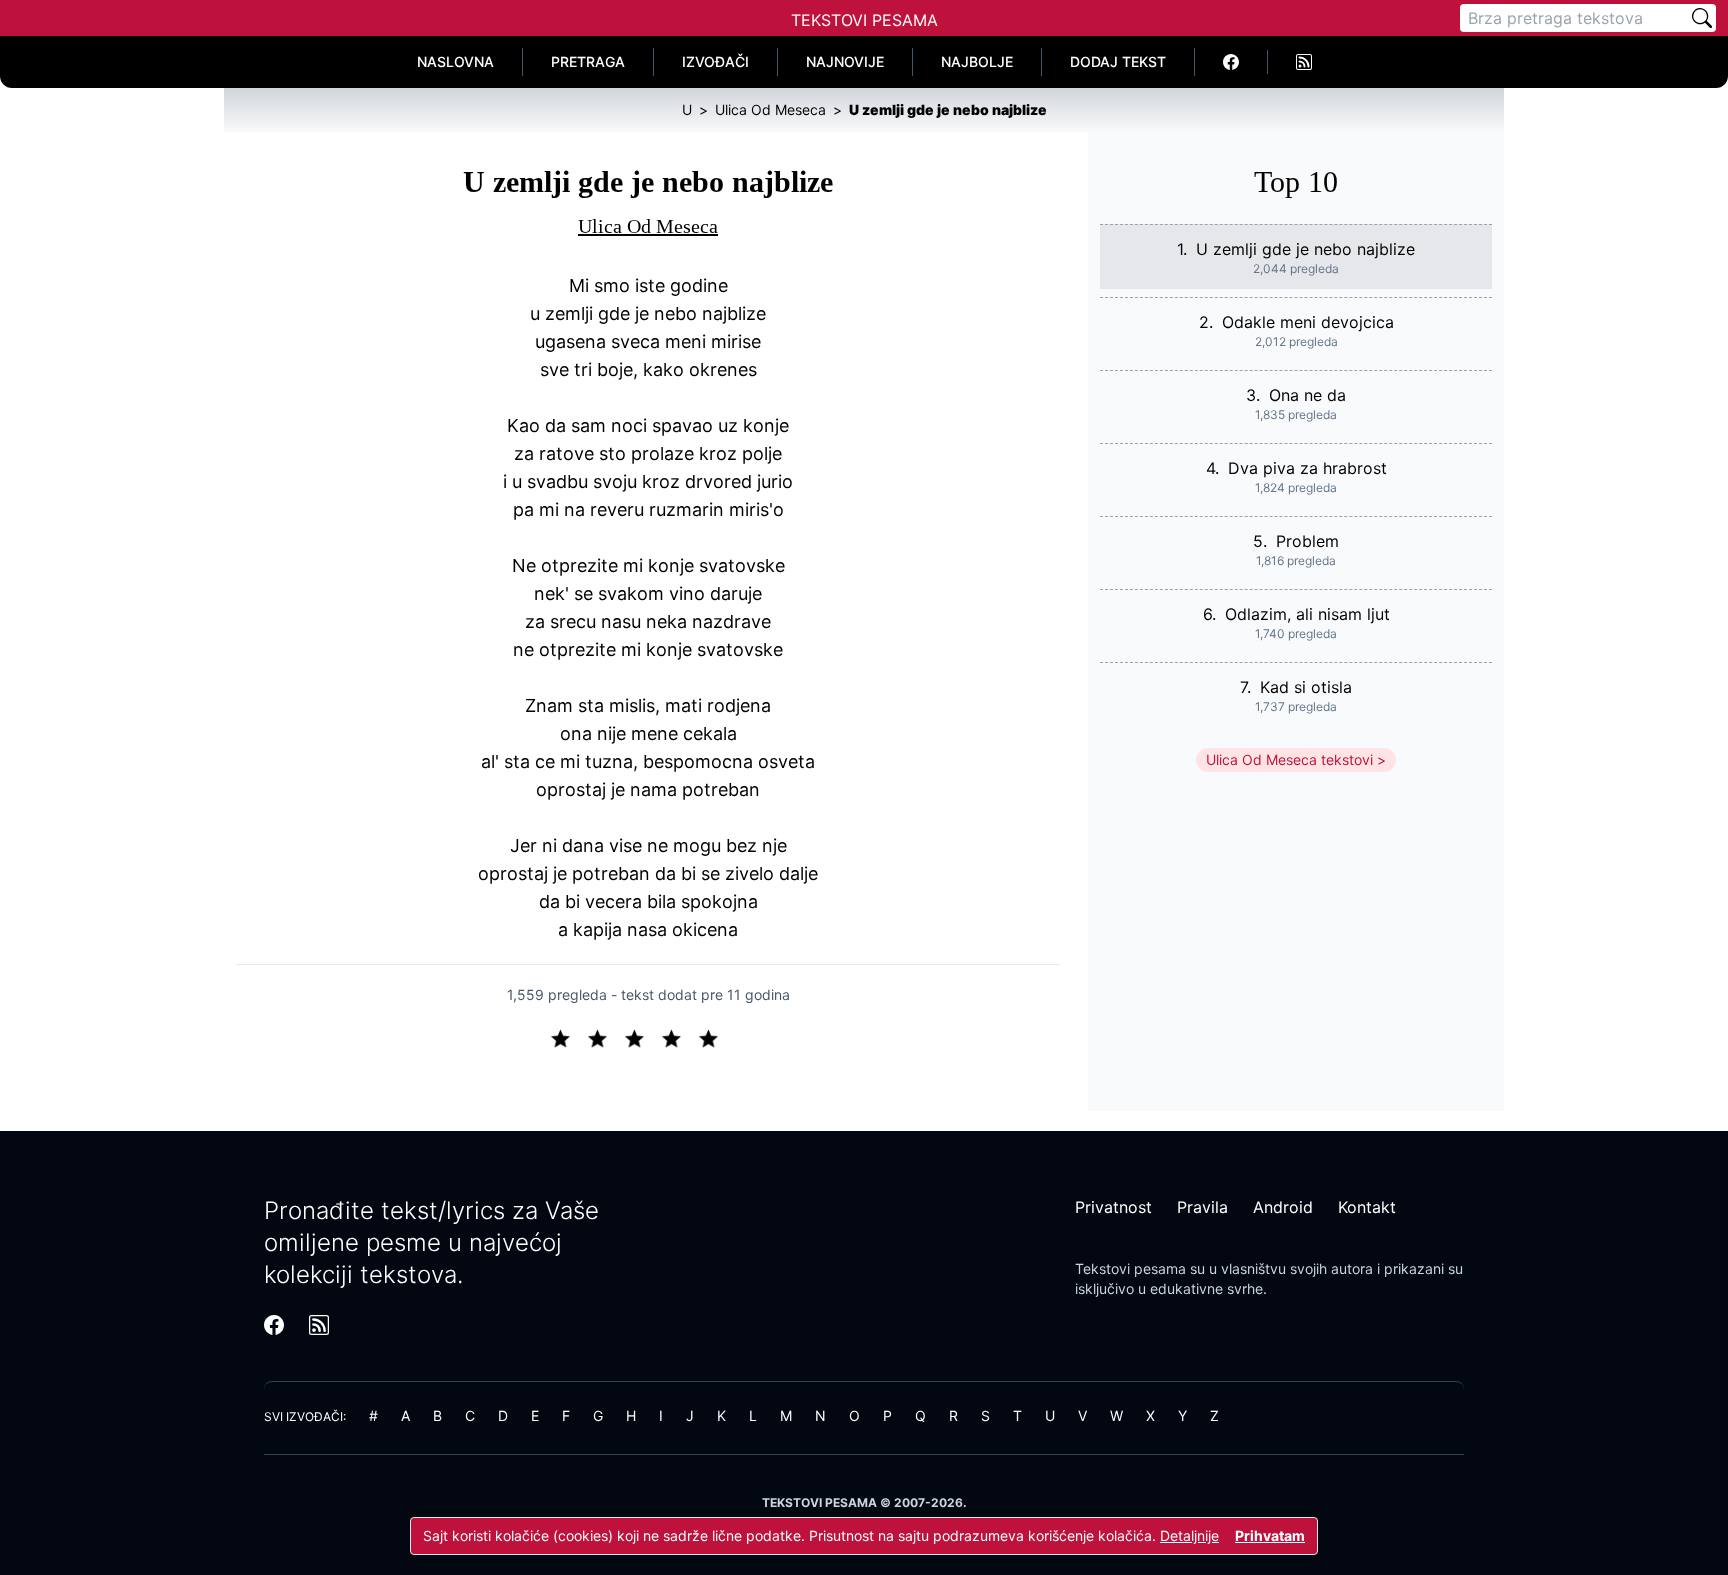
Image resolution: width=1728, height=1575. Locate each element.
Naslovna (455, 61)
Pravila (1202, 1207)
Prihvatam (1270, 1535)
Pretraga (588, 61)
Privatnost (1113, 1207)
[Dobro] (679, 1037)
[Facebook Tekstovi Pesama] (1231, 62)
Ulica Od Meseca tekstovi (1289, 759)
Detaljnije (1189, 1535)
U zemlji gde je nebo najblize (1305, 249)
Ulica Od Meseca (648, 226)
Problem (1307, 541)
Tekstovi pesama (1130, 1268)
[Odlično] (714, 1037)
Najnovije (845, 61)
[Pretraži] (1702, 18)
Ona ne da (1307, 395)
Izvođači (715, 61)
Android (1283, 1207)
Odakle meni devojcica (1308, 322)
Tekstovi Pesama (864, 20)
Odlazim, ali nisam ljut (1307, 614)
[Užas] (568, 1037)
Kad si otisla (1306, 687)
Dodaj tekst (1118, 61)
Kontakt (1367, 1207)
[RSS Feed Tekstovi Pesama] (1304, 62)
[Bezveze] (605, 1037)
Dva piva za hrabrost (1307, 468)
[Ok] (642, 1037)
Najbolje (977, 61)
